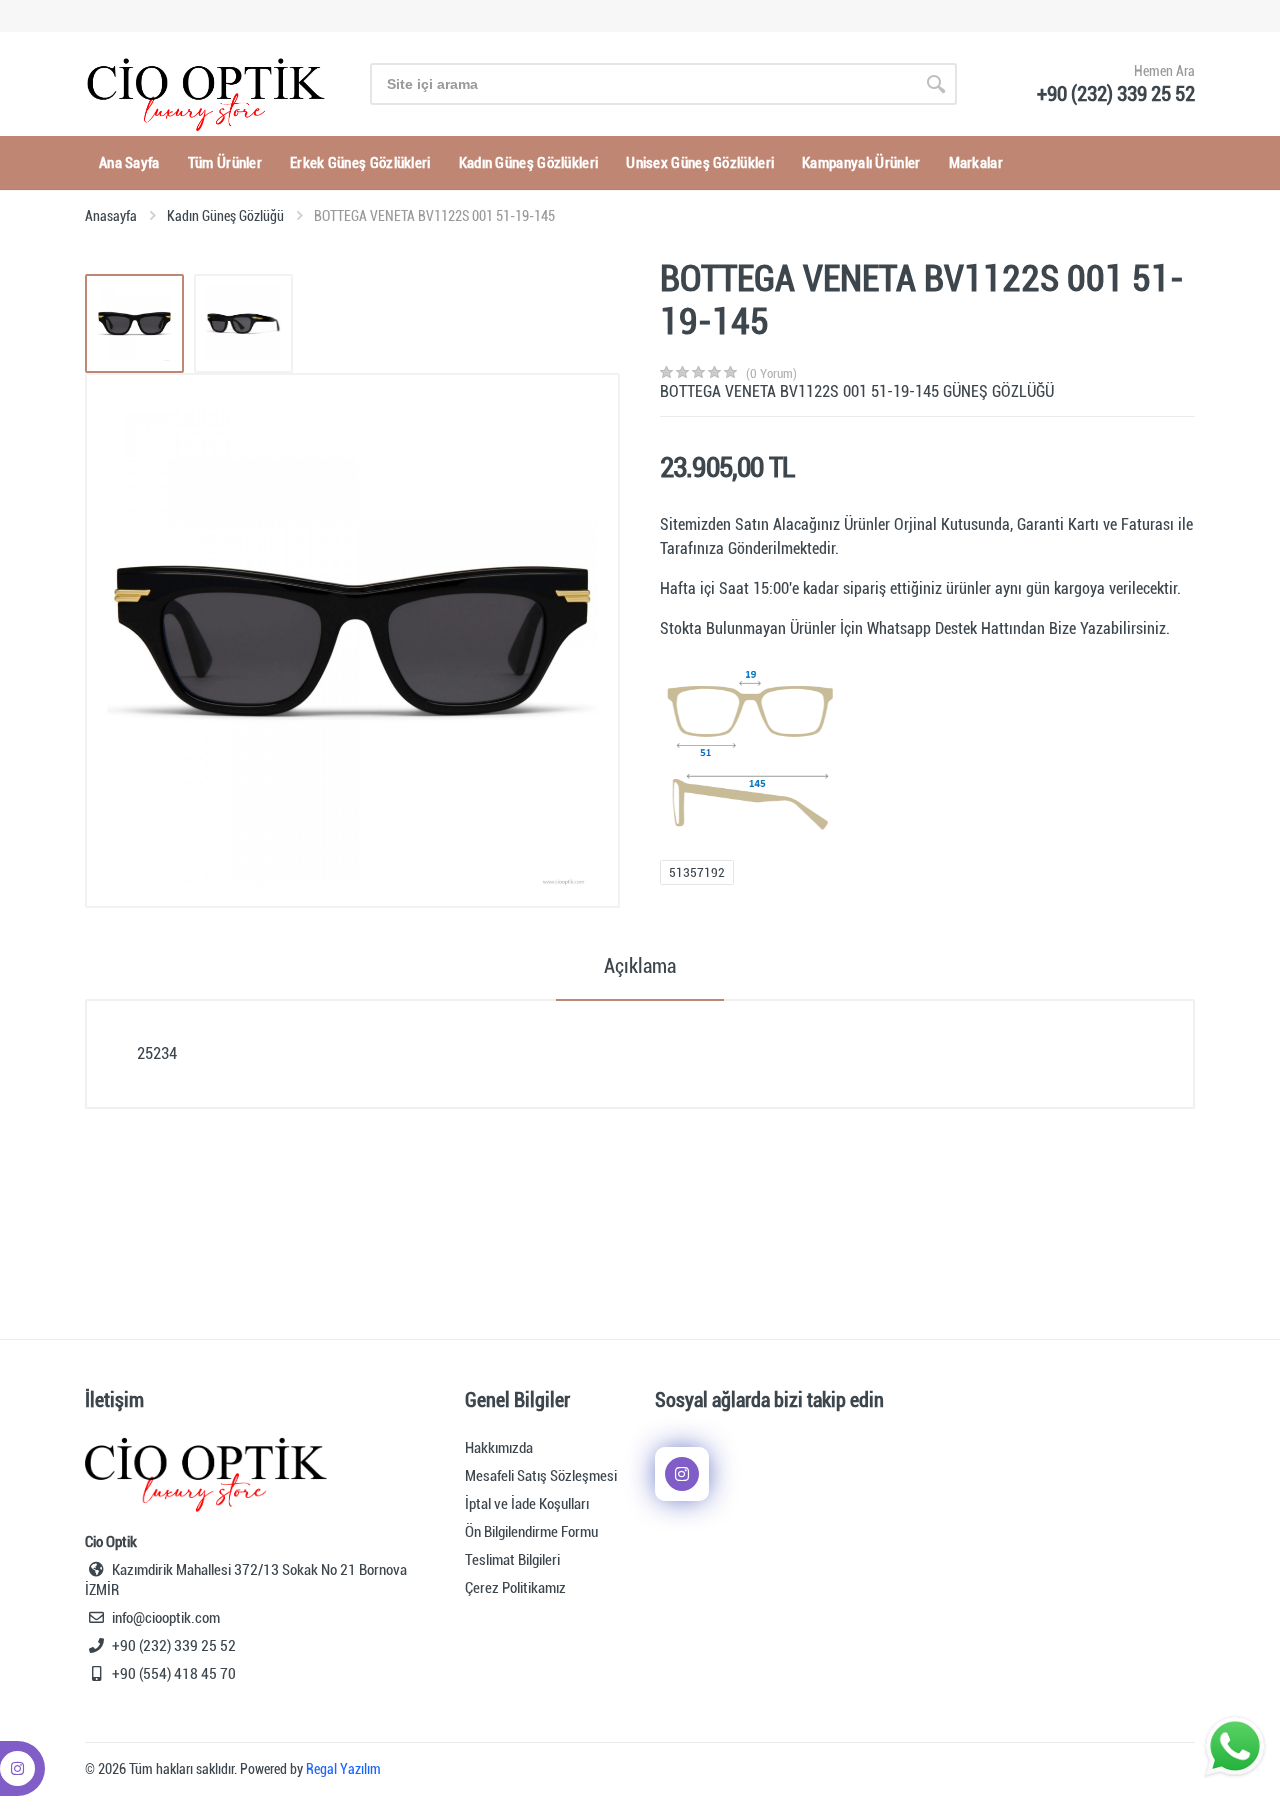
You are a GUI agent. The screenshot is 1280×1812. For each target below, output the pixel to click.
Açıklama (640, 966)
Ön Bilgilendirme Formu (531, 1532)
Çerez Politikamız (515, 1588)
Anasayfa (111, 216)
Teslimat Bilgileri (512, 1560)
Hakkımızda (499, 1448)
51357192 (697, 872)
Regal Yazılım (343, 1769)
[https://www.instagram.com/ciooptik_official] (682, 1474)
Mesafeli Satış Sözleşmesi (541, 1476)
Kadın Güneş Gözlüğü (225, 216)
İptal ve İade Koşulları (527, 1504)
